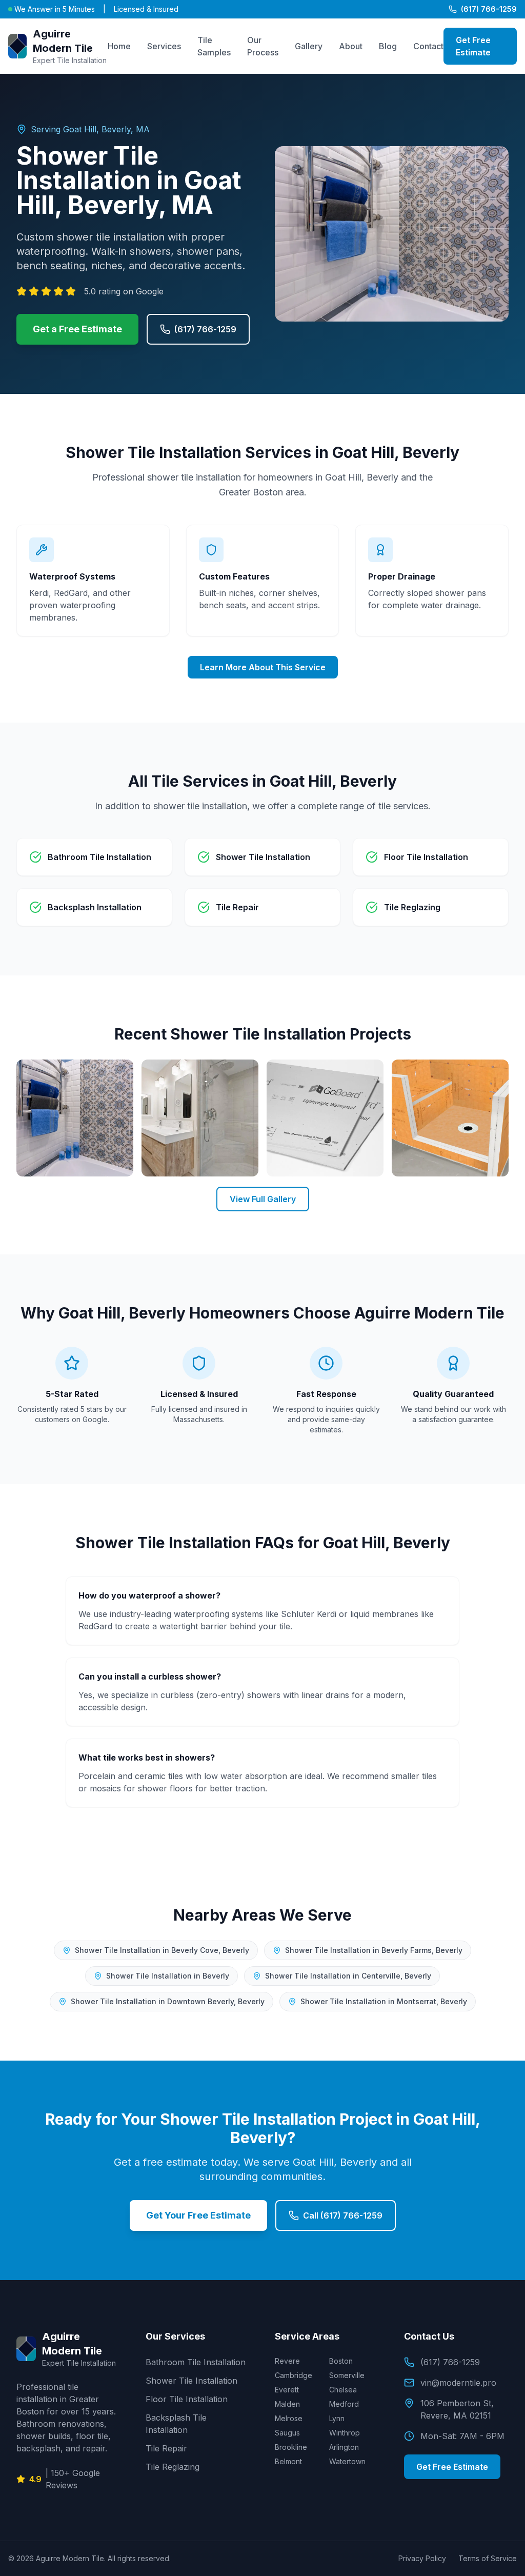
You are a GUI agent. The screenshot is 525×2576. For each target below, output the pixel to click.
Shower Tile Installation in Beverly (168, 1976)
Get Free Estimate (473, 46)
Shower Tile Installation (191, 2381)
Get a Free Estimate (77, 329)
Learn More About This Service (263, 667)
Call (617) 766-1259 (343, 2215)
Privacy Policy (422, 2558)
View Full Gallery (263, 1199)
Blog (388, 46)
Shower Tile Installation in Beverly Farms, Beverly (374, 1950)
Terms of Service (488, 2558)
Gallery (309, 46)
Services (164, 46)
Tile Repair (166, 2448)
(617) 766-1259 (489, 9)
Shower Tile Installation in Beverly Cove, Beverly (162, 1950)
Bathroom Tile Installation (196, 2362)
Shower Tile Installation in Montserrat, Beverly (384, 2001)
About (351, 46)
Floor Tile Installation (187, 2399)
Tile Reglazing (173, 2467)
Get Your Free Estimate (198, 2215)
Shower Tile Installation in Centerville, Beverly (348, 1976)
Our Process (263, 46)
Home (119, 46)
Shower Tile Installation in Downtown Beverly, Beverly (168, 2001)
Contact (428, 46)
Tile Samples (214, 46)
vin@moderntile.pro (458, 2383)
